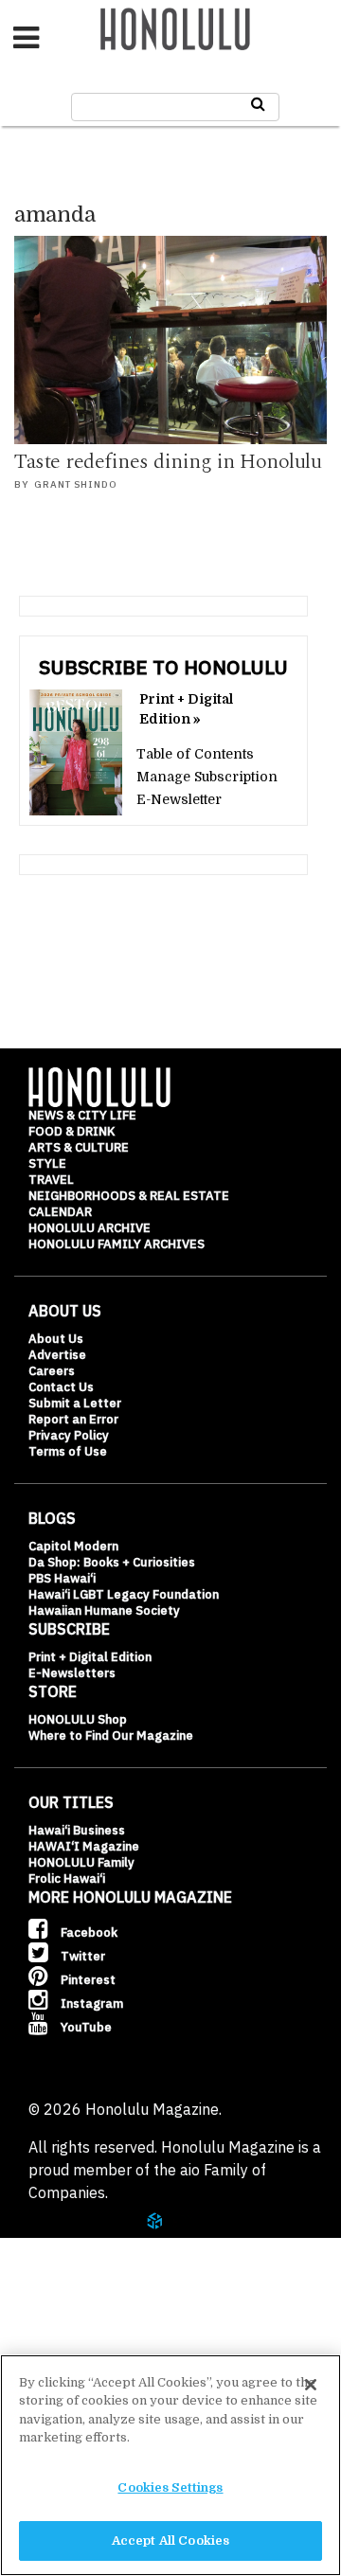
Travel (51, 1180)
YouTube (85, 2027)
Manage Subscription (207, 777)
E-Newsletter (179, 799)
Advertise (57, 1355)
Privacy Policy (69, 1435)
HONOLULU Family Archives (117, 1244)
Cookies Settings (170, 2487)
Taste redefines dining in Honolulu (168, 462)
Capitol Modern (73, 1546)
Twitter (81, 1956)
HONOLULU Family (81, 1862)
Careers (52, 1371)
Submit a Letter (75, 1403)
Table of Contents (195, 754)
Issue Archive (94, 2313)
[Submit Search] (258, 104)
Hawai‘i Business (77, 1830)
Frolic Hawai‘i (67, 1878)
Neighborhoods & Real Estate (129, 1196)
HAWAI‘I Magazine (84, 1846)
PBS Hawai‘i (62, 1578)
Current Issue (94, 2266)
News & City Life (82, 1115)
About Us (56, 1339)
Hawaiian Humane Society (104, 1610)
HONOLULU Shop (78, 1719)
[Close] (311, 2385)
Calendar (60, 1212)
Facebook (88, 1932)
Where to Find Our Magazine (111, 1735)
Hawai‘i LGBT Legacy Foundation (124, 1594)
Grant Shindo (76, 484)
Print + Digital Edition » (186, 709)
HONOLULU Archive (90, 1228)
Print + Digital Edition (90, 1657)
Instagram (90, 2004)
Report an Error (73, 1419)
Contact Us (61, 1387)
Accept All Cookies (170, 2540)
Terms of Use (68, 1451)
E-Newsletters (72, 1673)
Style (47, 1163)
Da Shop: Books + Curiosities (112, 1562)
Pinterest (87, 1980)
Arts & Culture (79, 1147)
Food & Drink (72, 1131)
